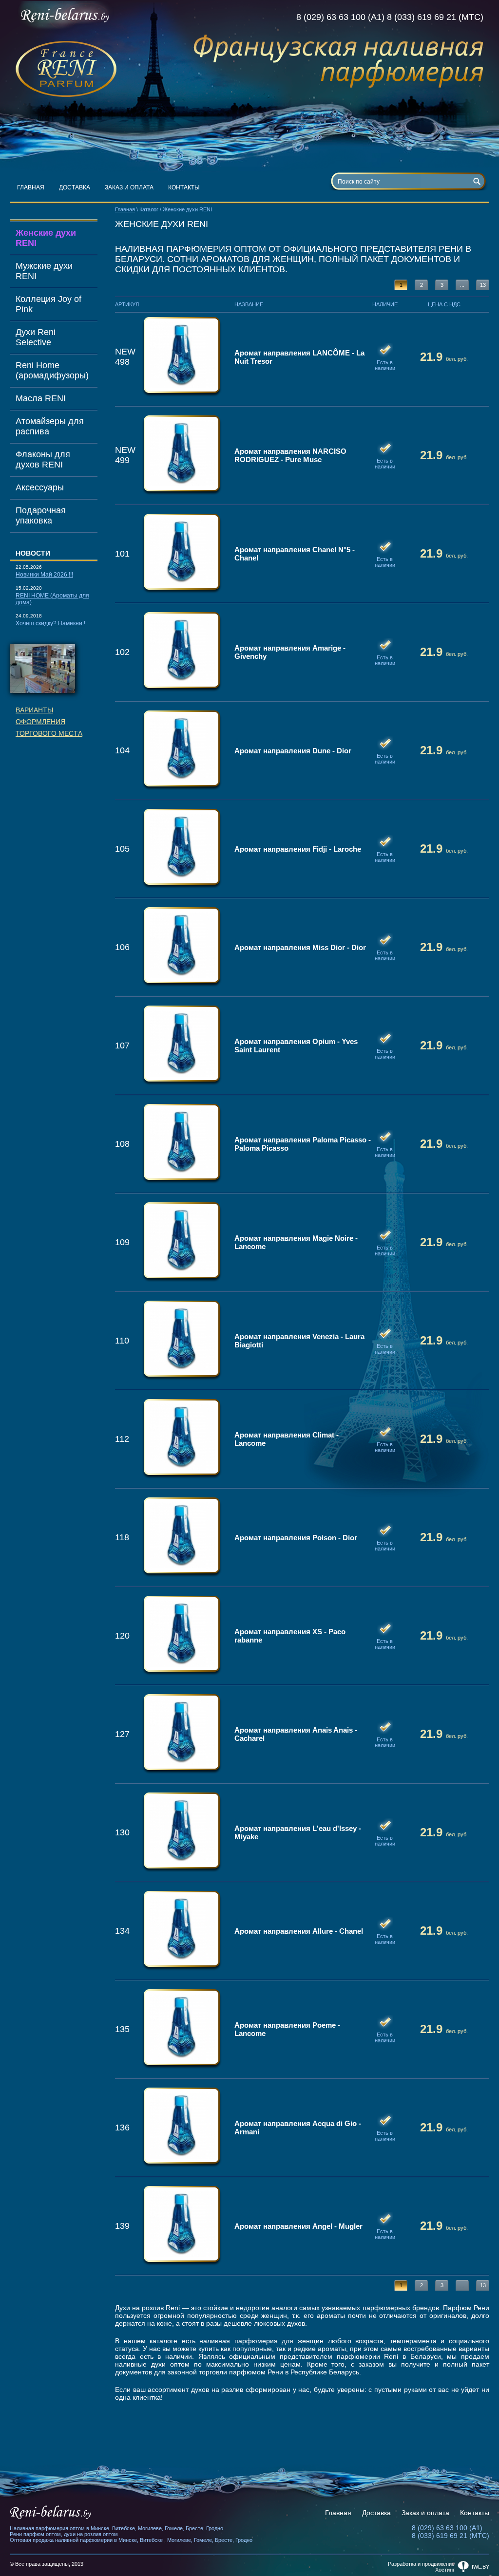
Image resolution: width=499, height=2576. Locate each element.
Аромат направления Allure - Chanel (299, 1931)
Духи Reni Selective (36, 337)
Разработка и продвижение (421, 2564)
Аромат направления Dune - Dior (293, 751)
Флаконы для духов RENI (43, 459)
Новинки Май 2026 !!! (44, 575)
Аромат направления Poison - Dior (296, 1538)
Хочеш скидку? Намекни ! (50, 623)
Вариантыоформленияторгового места (49, 722)
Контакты (184, 187)
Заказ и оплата (129, 187)
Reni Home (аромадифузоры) (52, 370)
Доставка (75, 187)
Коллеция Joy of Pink (48, 304)
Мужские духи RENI (44, 271)
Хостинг (445, 2570)
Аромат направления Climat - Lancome (287, 1439)
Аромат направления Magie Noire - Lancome (296, 1242)
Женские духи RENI (46, 238)
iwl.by (480, 2567)
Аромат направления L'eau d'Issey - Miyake (298, 1832)
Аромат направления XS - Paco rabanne (290, 1636)
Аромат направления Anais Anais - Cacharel (296, 1734)
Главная (31, 187)
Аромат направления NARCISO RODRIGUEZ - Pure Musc (290, 455)
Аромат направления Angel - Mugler (298, 2226)
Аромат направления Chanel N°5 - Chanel (295, 554)
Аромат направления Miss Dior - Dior (300, 947)
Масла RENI (41, 398)
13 (483, 285)
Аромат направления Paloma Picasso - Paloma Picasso (303, 1144)
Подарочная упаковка (41, 515)
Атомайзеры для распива (50, 426)
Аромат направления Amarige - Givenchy (290, 652)
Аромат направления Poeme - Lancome (287, 2029)
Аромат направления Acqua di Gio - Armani (298, 2128)
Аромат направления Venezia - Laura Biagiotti (299, 1341)
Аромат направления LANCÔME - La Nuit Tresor (299, 357)
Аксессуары (40, 487)
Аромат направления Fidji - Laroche (298, 849)
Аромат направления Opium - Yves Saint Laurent (296, 1045)
